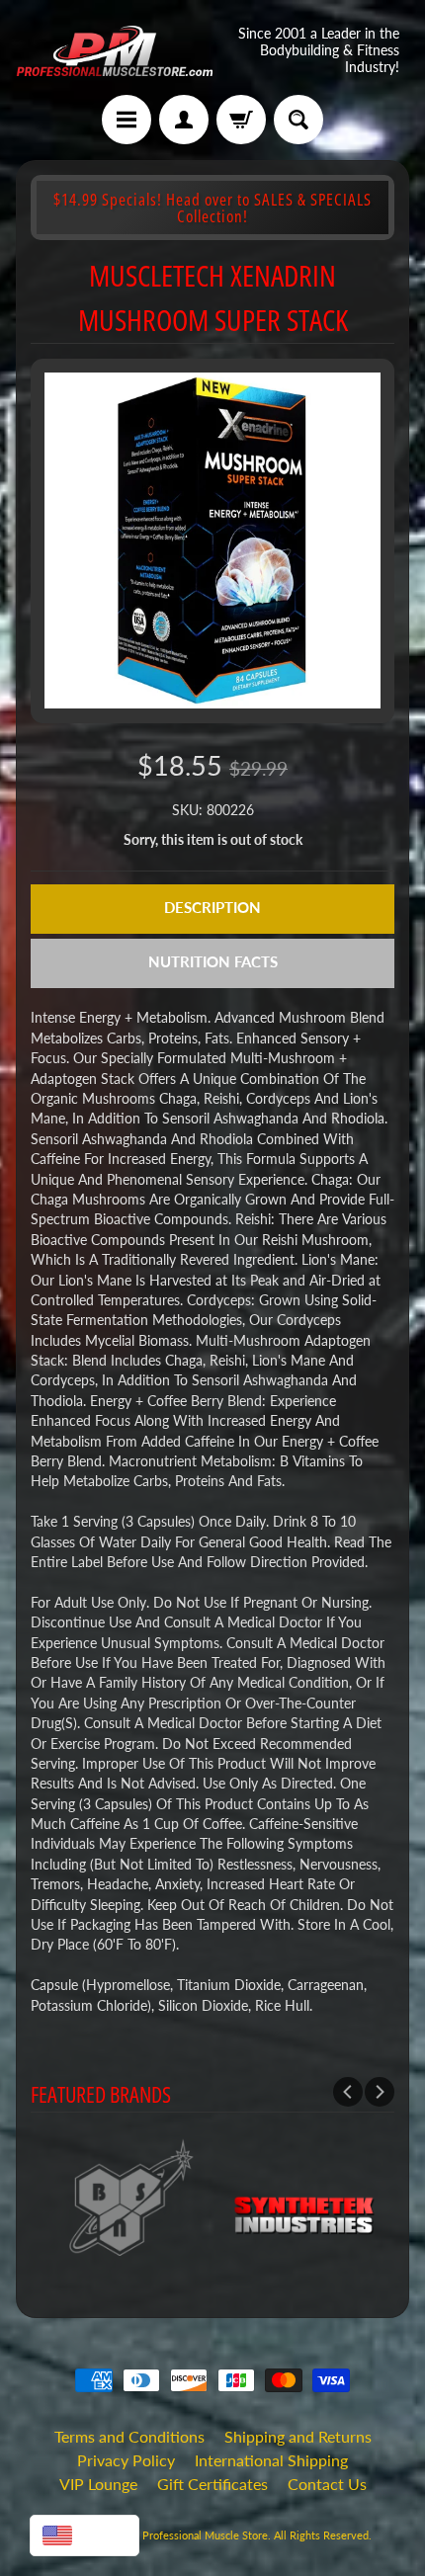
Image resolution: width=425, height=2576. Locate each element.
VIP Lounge (98, 2484)
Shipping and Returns (298, 2436)
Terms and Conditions (129, 2436)
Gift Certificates (212, 2484)
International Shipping (271, 2460)
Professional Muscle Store (205, 2535)
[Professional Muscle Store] (114, 51)
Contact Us (327, 2484)
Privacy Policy (126, 2460)
